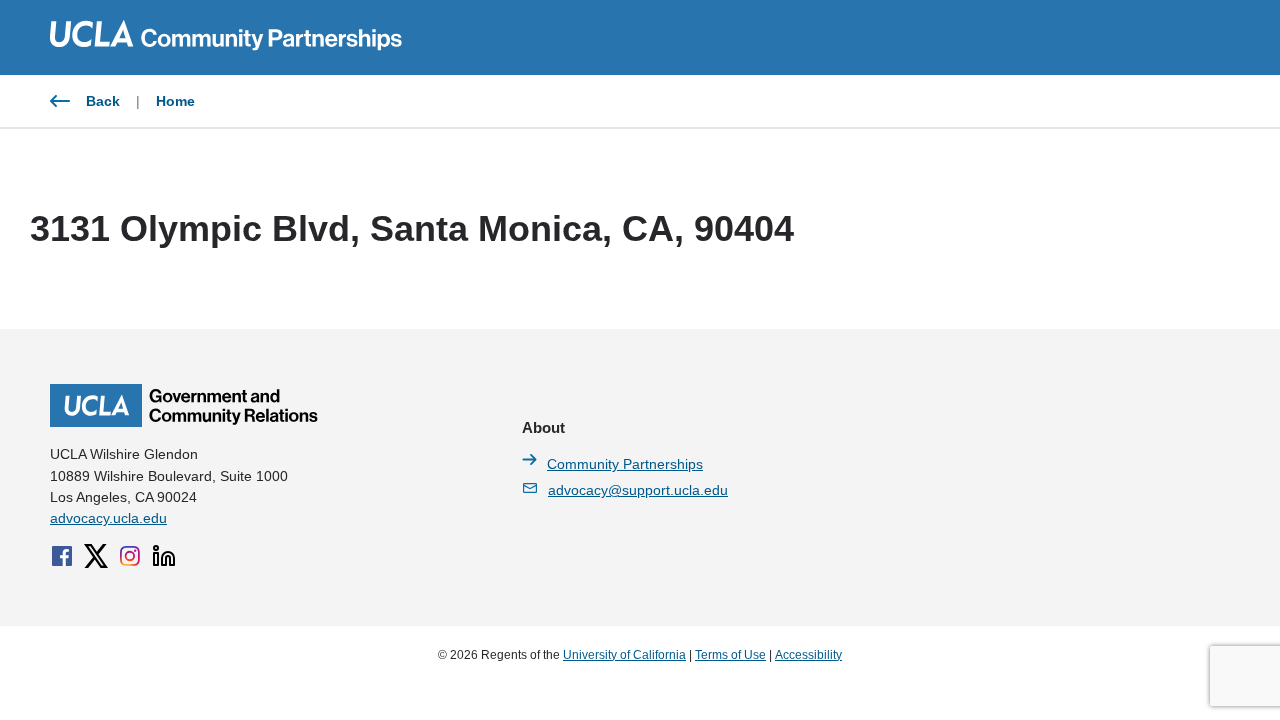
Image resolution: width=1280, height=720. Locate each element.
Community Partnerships (625, 464)
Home (175, 101)
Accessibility (808, 655)
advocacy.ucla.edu (108, 518)
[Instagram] (130, 556)
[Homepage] (184, 422)
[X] (96, 556)
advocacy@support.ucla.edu (638, 490)
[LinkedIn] (164, 556)
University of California (624, 655)
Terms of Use (730, 655)
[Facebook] (62, 556)
